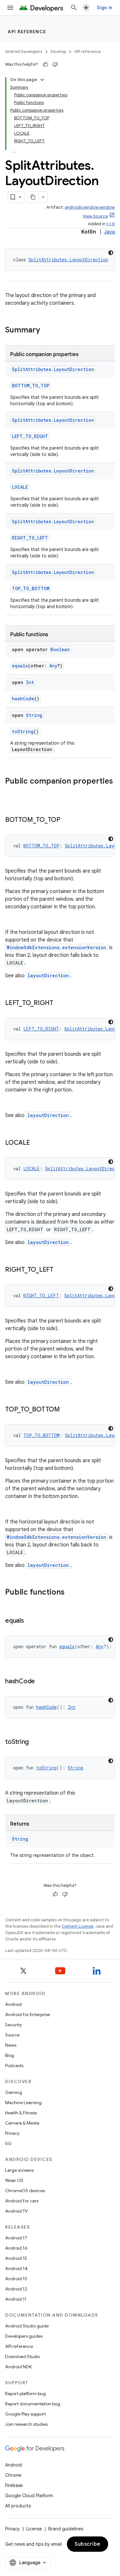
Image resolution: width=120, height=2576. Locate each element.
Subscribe (88, 2544)
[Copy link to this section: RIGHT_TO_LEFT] (60, 1270)
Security (13, 2025)
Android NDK (18, 2367)
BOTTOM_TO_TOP (31, 386)
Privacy (12, 2133)
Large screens (19, 2170)
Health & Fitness (21, 2113)
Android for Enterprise (28, 2014)
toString (23, 731)
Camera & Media (22, 2123)
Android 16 (16, 2248)
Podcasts (14, 2066)
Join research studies (26, 2424)
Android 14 (16, 2268)
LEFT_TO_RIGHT (30, 436)
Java (109, 232)
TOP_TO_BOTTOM (31, 588)
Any (53, 666)
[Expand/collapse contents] (42, 80)
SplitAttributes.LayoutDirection (68, 260)
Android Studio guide (27, 2326)
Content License (78, 1926)
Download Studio (23, 2356)
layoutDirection (48, 975)
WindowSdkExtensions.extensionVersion (56, 947)
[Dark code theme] (111, 253)
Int (30, 682)
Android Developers (24, 52)
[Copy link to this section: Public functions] (71, 1593)
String (34, 715)
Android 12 (16, 2289)
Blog (10, 2055)
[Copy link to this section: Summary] (46, 331)
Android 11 (16, 2299)
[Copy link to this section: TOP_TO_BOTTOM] (66, 1410)
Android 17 (16, 2238)
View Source (95, 216)
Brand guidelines (66, 2529)
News (11, 2045)
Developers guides (24, 2336)
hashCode (23, 699)
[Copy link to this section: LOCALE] (36, 1143)
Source (12, 2035)
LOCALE (20, 487)
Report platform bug (25, 2394)
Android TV (16, 2211)
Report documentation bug (33, 2404)
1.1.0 (111, 224)
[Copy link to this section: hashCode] (41, 1682)
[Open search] (74, 8)
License (34, 2529)
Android (13, 2004)
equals (20, 666)
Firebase (14, 2485)
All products (18, 2506)
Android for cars (22, 2201)
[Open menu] (10, 8)
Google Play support (25, 2414)
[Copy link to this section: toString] (35, 1742)
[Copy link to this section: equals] (30, 1621)
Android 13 (16, 2279)
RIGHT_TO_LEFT (30, 538)
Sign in (105, 8)
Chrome (13, 2475)
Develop (58, 52)
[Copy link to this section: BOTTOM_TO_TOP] (67, 820)
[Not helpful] (55, 64)
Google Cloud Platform (29, 2496)
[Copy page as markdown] (33, 197)
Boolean (60, 649)
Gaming (14, 2092)
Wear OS (14, 2180)
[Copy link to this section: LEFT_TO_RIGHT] (60, 1003)
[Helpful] (45, 64)
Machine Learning (23, 2103)
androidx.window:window (90, 207)
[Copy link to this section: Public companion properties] (12, 792)
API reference (27, 32)
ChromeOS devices (25, 2191)
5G (8, 2143)
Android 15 (16, 2258)
